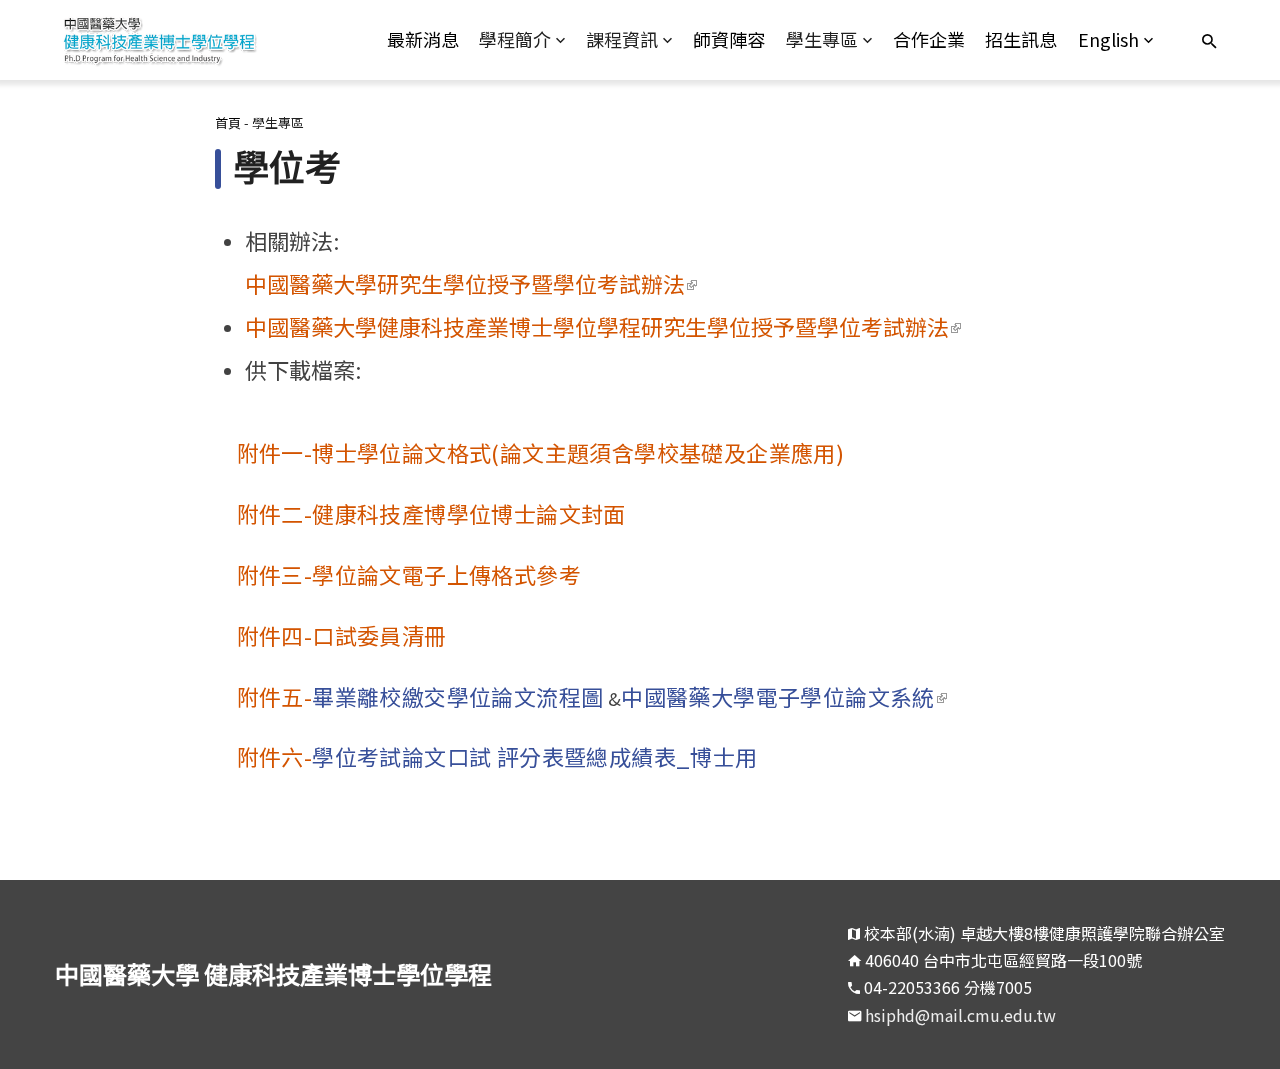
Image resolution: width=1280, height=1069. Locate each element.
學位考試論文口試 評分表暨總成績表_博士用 (534, 756)
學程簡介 (515, 39)
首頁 (228, 122)
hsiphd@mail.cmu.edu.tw (960, 1015)
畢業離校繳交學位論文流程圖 (457, 696)
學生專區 (822, 39)
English (1108, 39)
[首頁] (201, 40)
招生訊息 (1021, 39)
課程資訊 (622, 39)
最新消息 (423, 39)
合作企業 (929, 39)
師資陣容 (729, 39)
